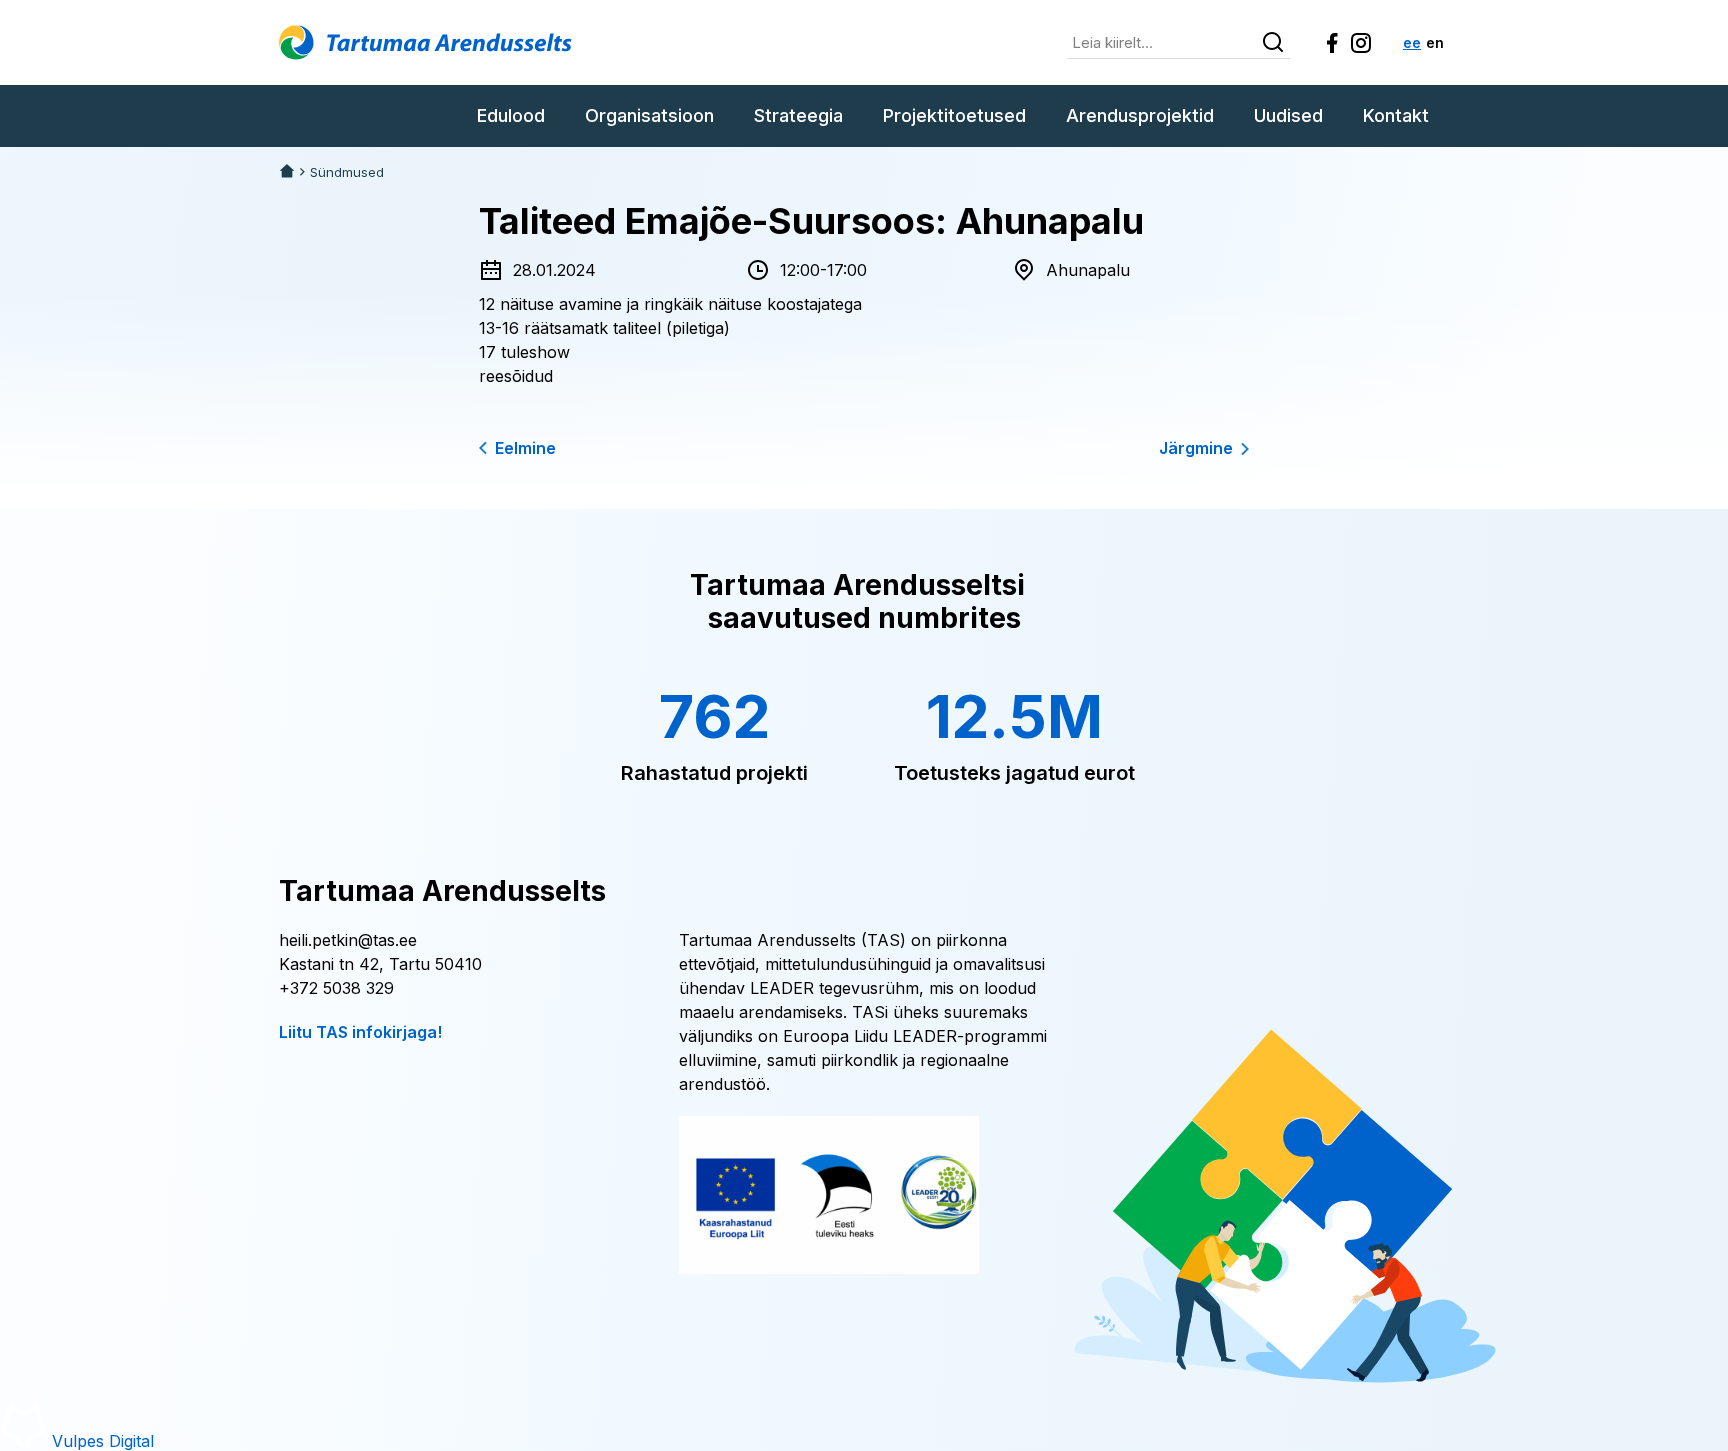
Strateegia (798, 115)
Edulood (511, 115)
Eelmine (525, 448)
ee (1412, 42)
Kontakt (1396, 115)
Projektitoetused (954, 115)
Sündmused (347, 172)
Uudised (1288, 115)
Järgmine (1196, 448)
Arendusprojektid (1140, 115)
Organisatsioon (649, 115)
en (1435, 42)
